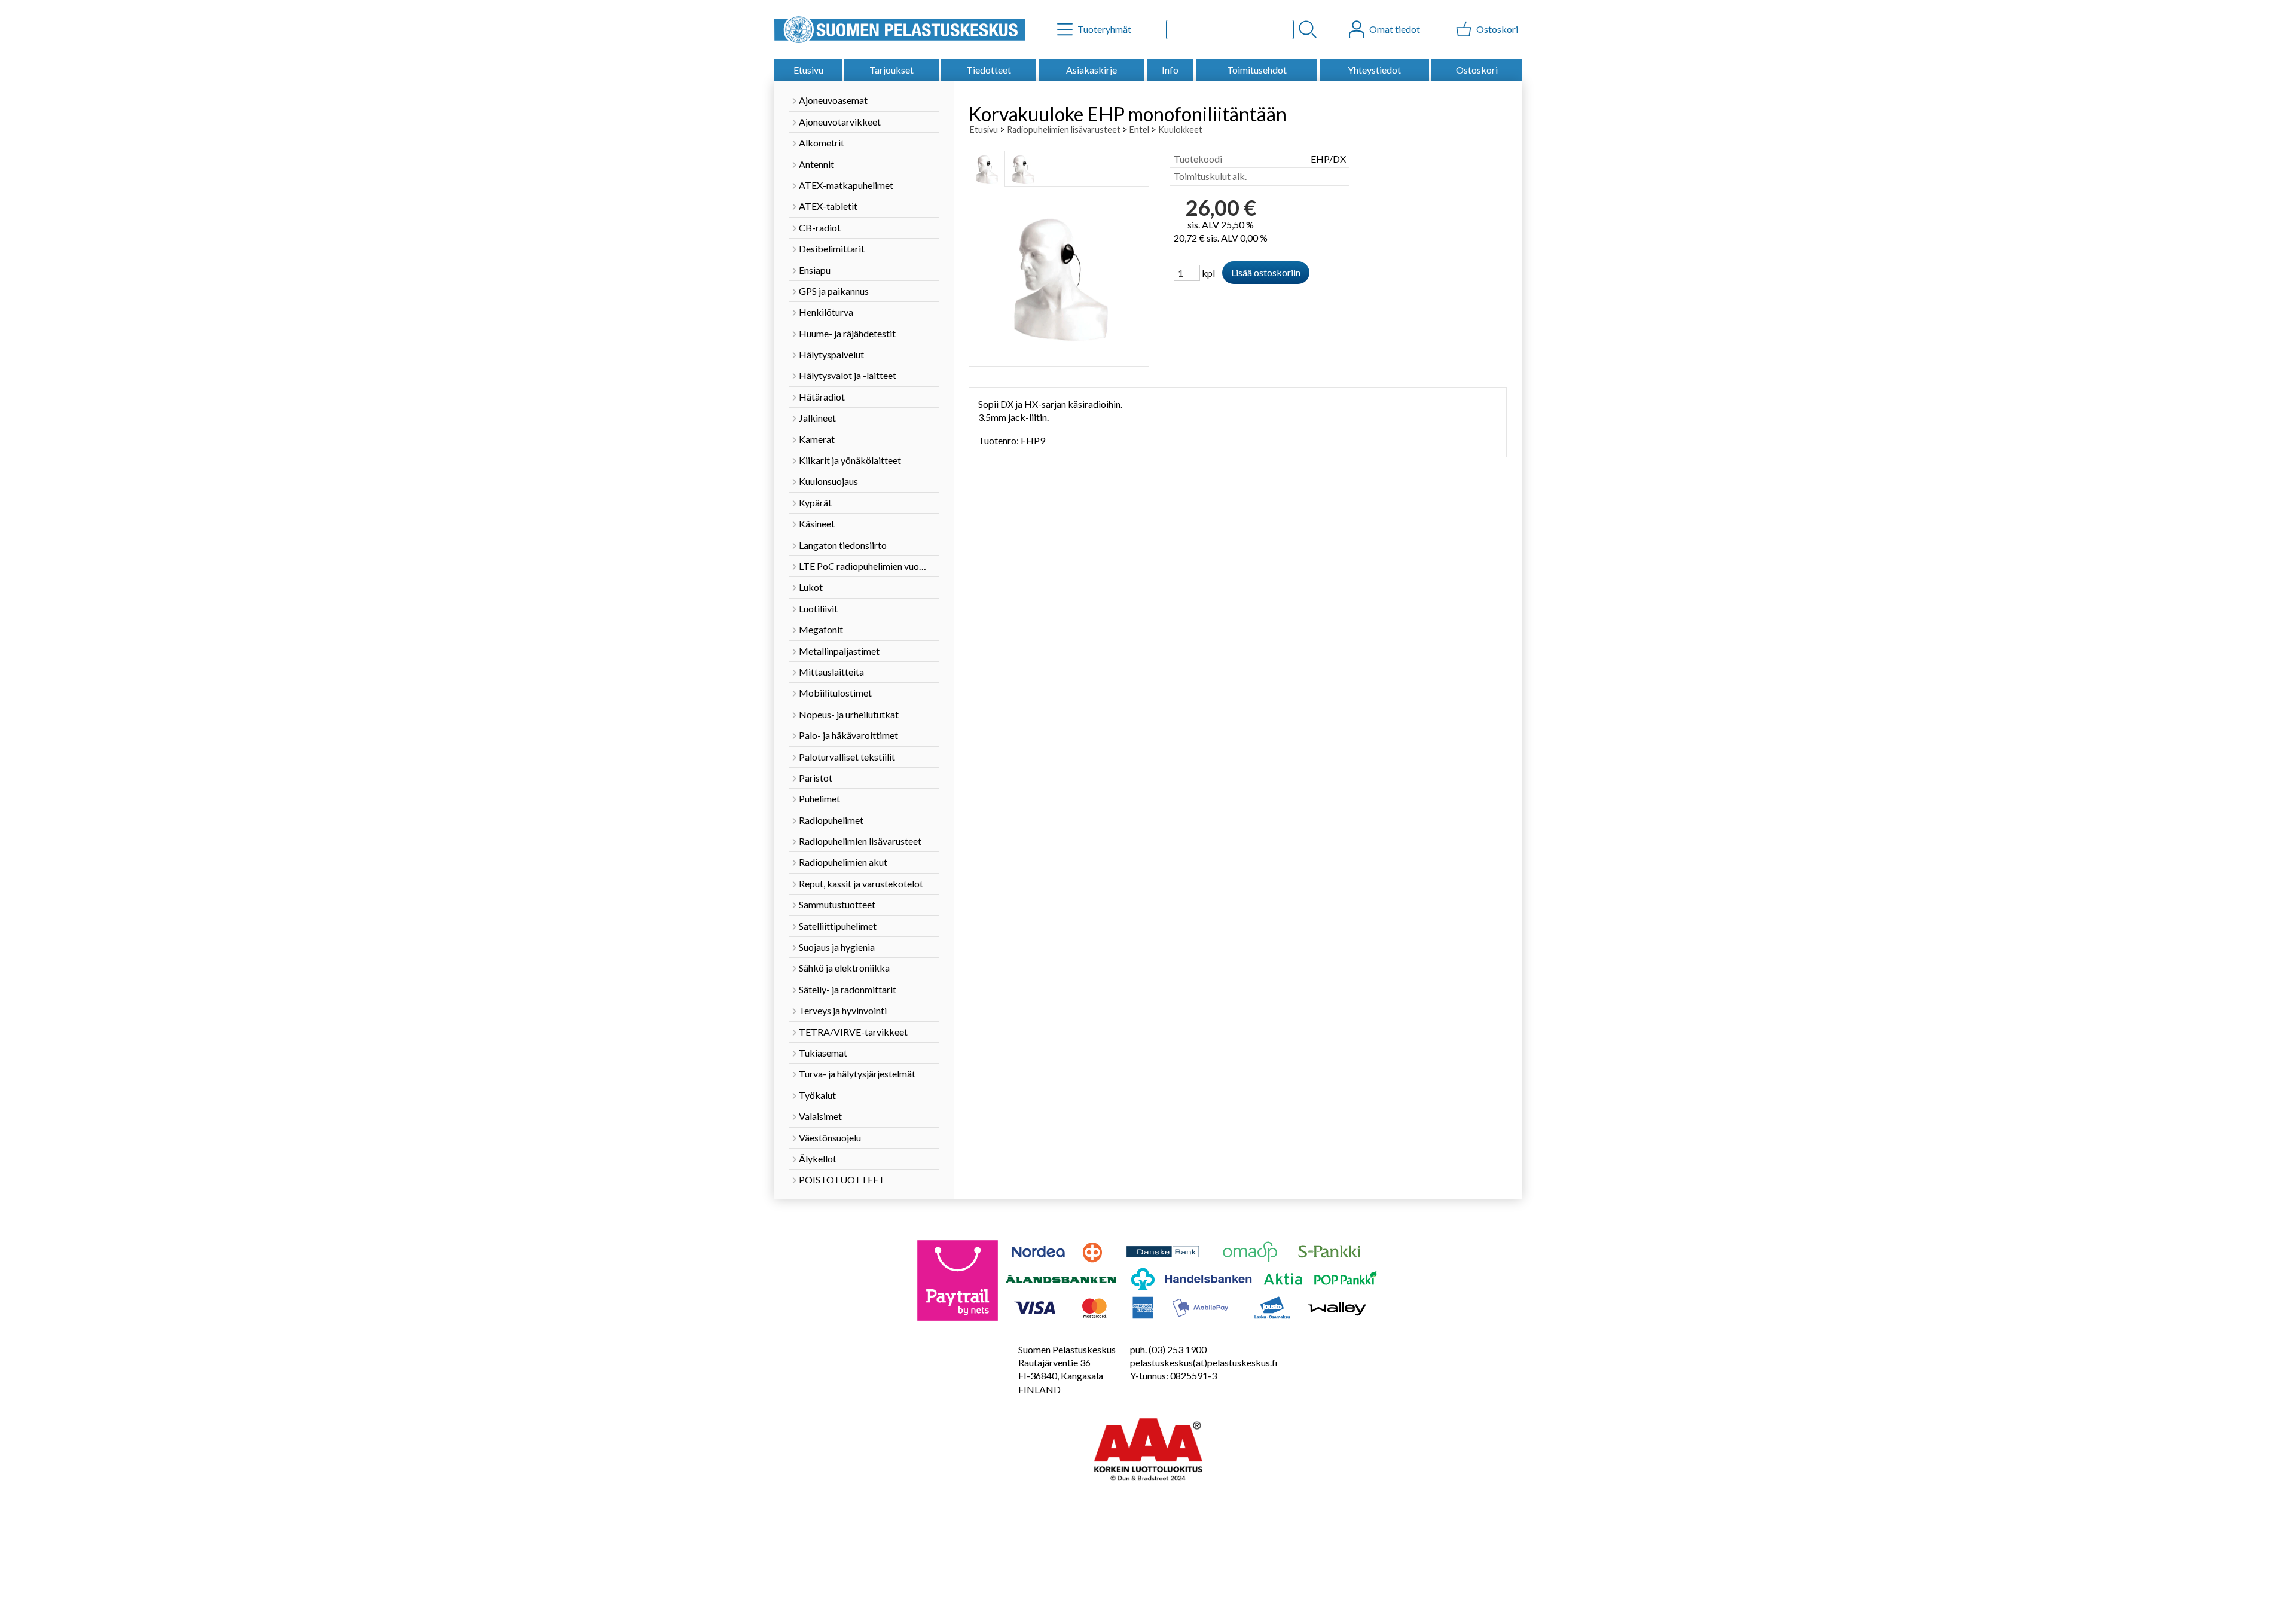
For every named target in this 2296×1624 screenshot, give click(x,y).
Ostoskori (1477, 70)
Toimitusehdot (1257, 70)
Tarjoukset (891, 70)
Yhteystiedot (1374, 70)
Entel (1139, 129)
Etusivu (808, 70)
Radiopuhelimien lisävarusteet (1064, 129)
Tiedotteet (989, 70)
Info (1170, 70)
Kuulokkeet (1180, 129)
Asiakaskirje (1091, 70)
